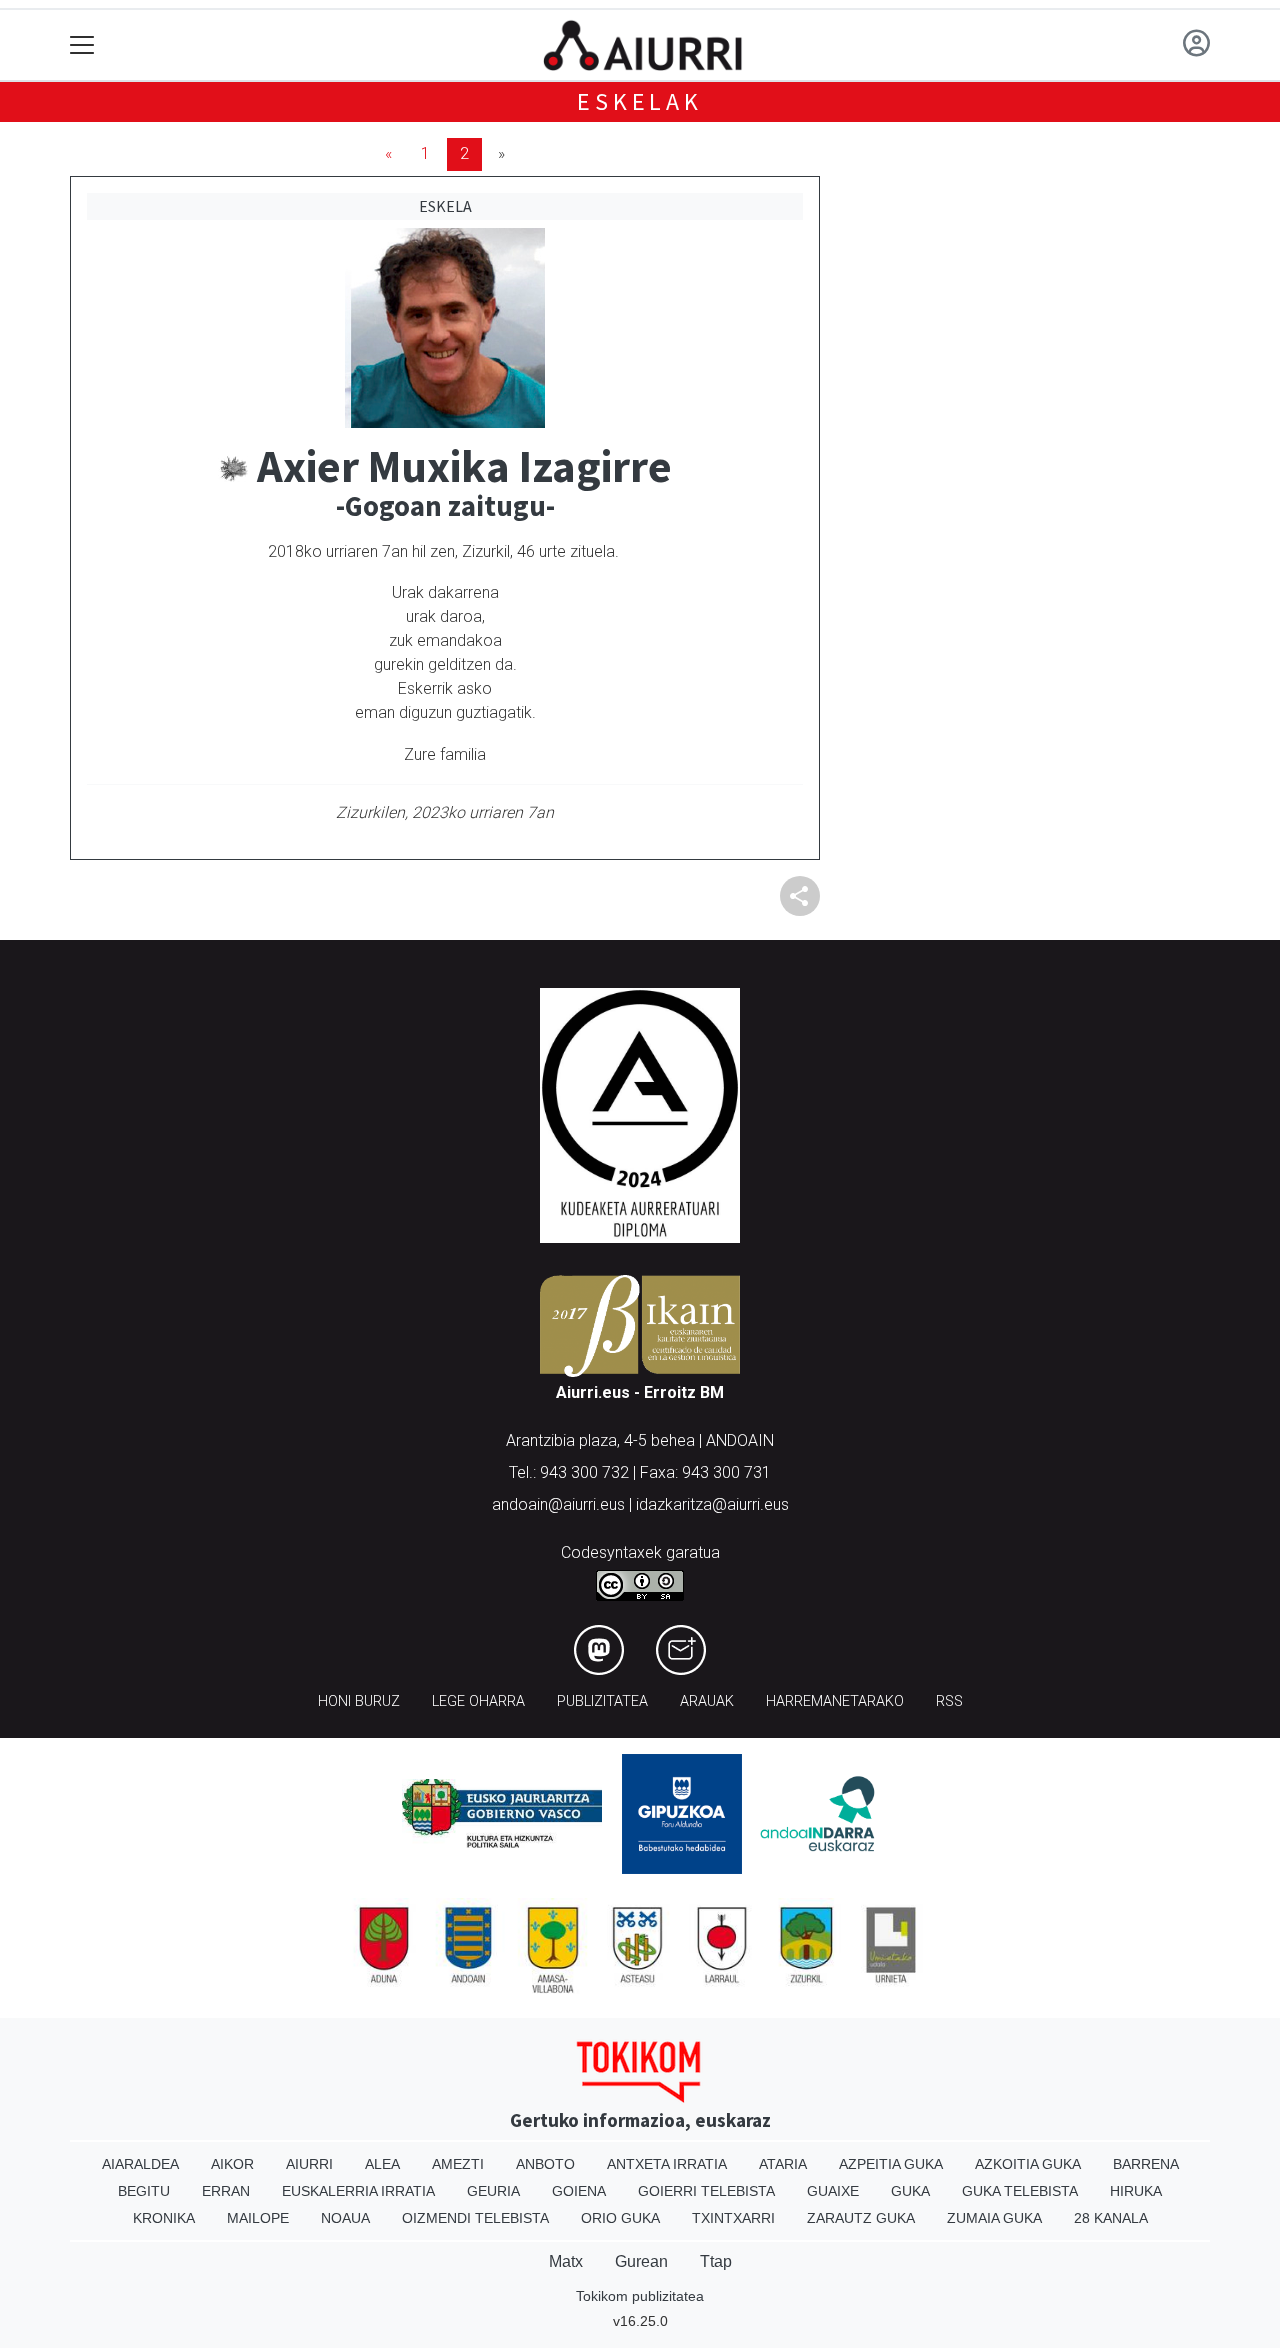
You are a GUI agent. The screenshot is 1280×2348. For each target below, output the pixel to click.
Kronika (164, 2218)
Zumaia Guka (994, 2218)
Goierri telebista (706, 2191)
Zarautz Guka (861, 2218)
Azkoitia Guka (1028, 2164)
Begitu (144, 2191)
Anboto (545, 2164)
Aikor (232, 2164)
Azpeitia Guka (891, 2164)
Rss (949, 1701)
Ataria (783, 2164)
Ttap (716, 2261)
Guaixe (833, 2191)
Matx (566, 2261)
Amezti (458, 2164)
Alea (382, 2164)
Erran (226, 2191)
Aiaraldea (140, 2164)
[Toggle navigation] (82, 45)
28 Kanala (1111, 2218)
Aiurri (309, 2164)
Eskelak (640, 101)
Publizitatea (602, 1701)
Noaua (345, 2218)
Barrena (1146, 2164)
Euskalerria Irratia (358, 2191)
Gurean (641, 2261)
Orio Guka (620, 2218)
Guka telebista (1020, 2191)
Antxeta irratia (667, 2164)
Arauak (707, 1701)
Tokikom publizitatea (640, 2296)
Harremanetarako (835, 1701)
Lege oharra (478, 1701)
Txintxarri (733, 2218)
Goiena (579, 2191)
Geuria (493, 2191)
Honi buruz (359, 1701)
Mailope (258, 2218)
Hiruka (1136, 2191)
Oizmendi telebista (475, 2218)
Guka (910, 2191)
